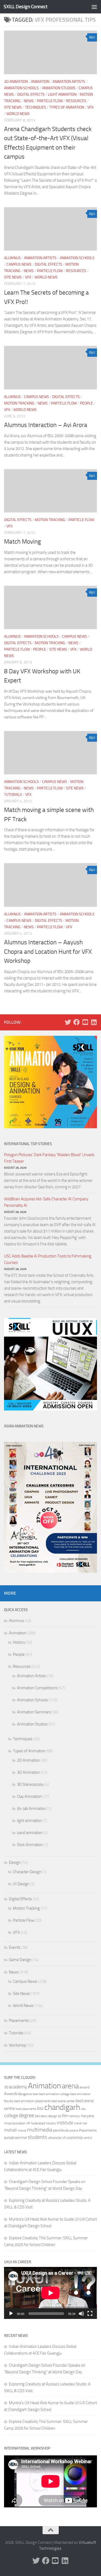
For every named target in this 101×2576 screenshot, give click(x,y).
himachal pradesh (15, 2123)
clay (83, 2109)
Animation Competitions (37, 1688)
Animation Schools (21, 88)
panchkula (61, 2130)
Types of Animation (67, 107)
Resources (76, 101)
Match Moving (22, 542)
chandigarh (62, 2107)
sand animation (30, 1833)
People (86, 403)
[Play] (11, 2314)
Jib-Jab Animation (32, 1809)
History (19, 1642)
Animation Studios (59, 88)
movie (22, 2130)
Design (15, 1862)
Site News (13, 107)
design (53, 2116)
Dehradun (41, 2116)
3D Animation (16, 82)
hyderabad (38, 2123)
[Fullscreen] (90, 2314)
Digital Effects (31, 94)
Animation (40, 82)
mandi (78, 2123)
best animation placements (32, 2101)
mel (85, 2123)
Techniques (36, 107)
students (37, 2137)
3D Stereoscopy (30, 1784)
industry (51, 2123)
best (35, 2094)
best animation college (54, 2094)
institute (65, 2123)
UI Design (21, 1884)
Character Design (27, 1872)
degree (27, 2115)
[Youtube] (85, 1022)
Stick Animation (30, 1845)
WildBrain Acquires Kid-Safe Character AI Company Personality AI (46, 1202)
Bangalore (25, 2094)
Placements (19, 2021)
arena (70, 2086)
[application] (50, 2293)
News (29, 101)
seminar (21, 2138)
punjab (9, 2138)
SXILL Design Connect (25, 7)
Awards (11, 2094)
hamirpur (75, 2116)
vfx (64, 2138)
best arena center (63, 2101)
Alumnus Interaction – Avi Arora (46, 425)
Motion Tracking (19, 403)
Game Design (20, 1960)
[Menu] (94, 7)
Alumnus (12, 258)
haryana (88, 2116)
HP (28, 2123)
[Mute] (81, 2314)
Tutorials (13, 795)
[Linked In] (94, 1022)
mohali (11, 2130)
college (11, 2115)
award (84, 2087)
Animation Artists (69, 82)
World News (18, 114)
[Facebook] (76, 1022)
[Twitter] (68, 1022)
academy (18, 2087)
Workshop (18, 2045)
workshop (75, 2138)
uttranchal (55, 2138)
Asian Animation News (24, 1426)
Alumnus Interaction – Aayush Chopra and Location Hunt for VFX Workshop (48, 952)
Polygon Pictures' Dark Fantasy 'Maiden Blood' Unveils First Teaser (49, 1158)
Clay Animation (29, 1796)
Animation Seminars (34, 1712)
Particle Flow (50, 101)
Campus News (19, 264)
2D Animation (28, 1760)
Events (15, 1947)
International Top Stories (28, 1144)
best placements (26, 2109)
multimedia (40, 2130)
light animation (62, 94)
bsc (40, 2108)
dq (60, 2116)
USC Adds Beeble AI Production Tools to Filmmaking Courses (48, 1259)
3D (6, 2087)
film (65, 2116)
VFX (90, 107)
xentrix (88, 2138)
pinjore (74, 2131)
